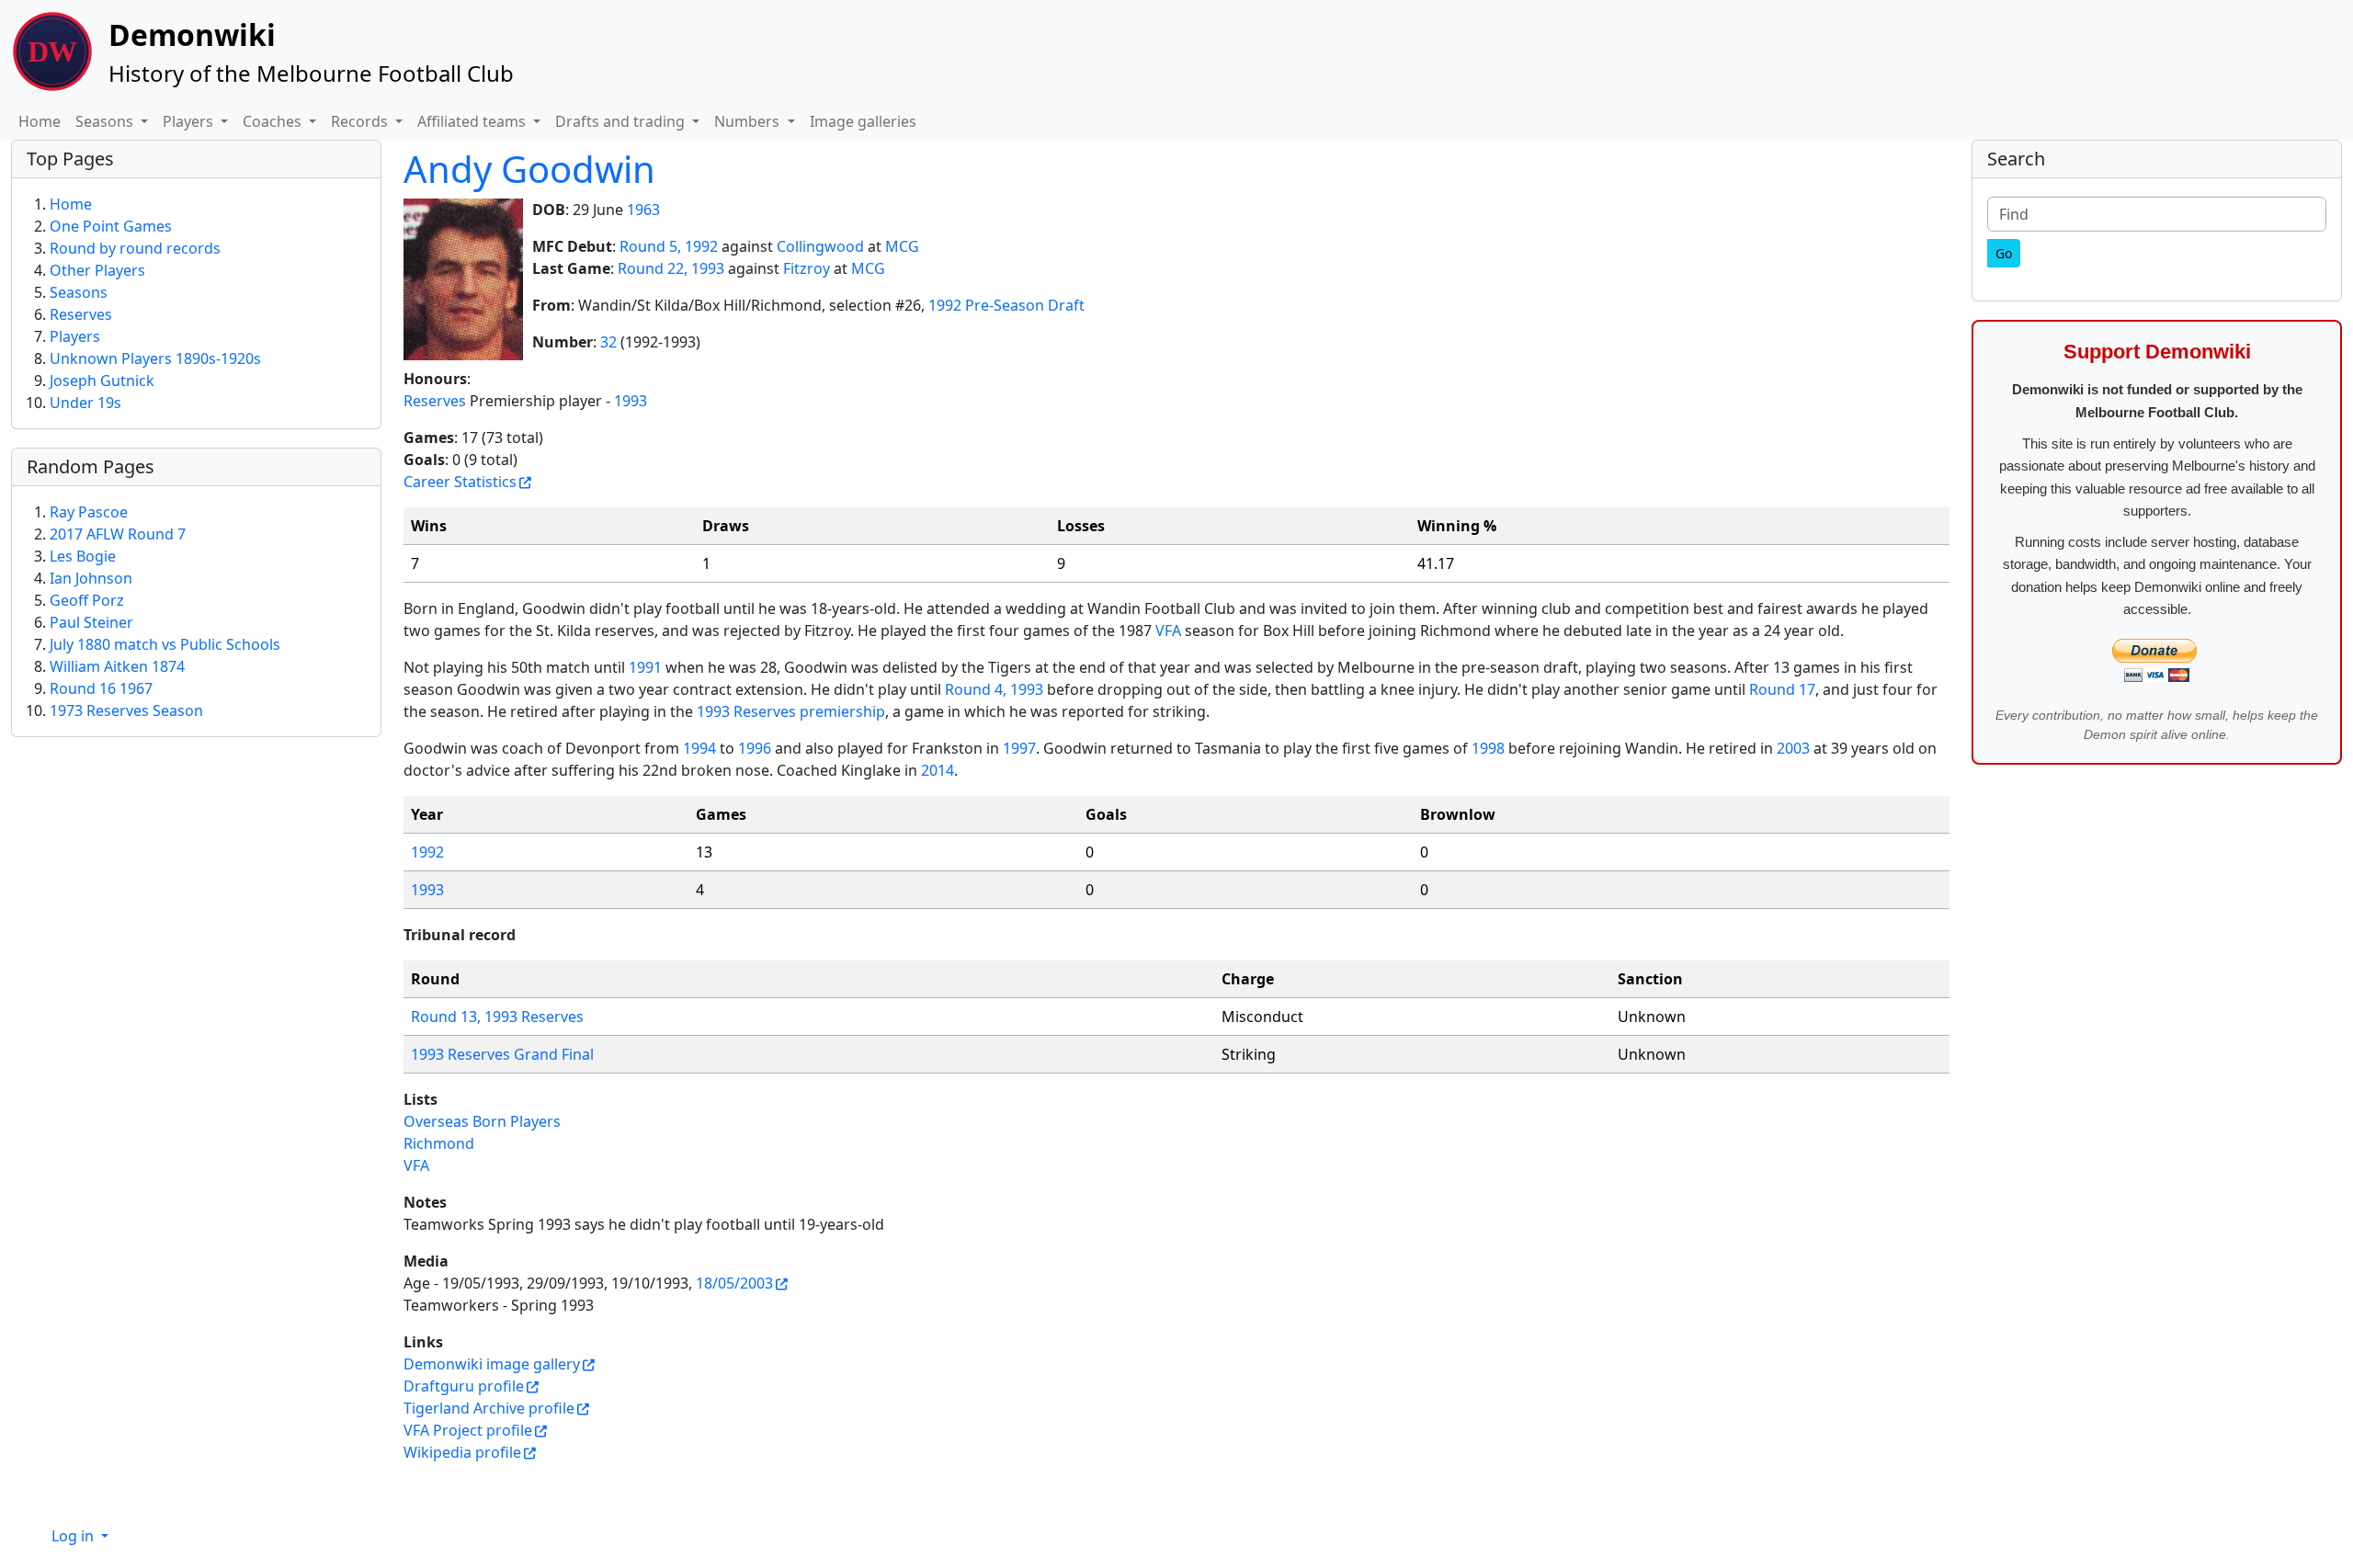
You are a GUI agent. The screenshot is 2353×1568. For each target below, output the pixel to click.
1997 (1019, 748)
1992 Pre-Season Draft (1006, 305)
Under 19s (85, 403)
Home (40, 121)
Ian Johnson (91, 578)
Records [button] (361, 121)
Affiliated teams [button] (473, 121)
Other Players (97, 270)
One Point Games (111, 226)
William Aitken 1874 (117, 666)
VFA (1168, 631)
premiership (842, 711)
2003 (1793, 748)
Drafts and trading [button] (622, 121)
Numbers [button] (749, 121)
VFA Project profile (468, 1430)
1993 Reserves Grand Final (502, 1054)
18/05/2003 (734, 1283)
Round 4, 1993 (994, 689)
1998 (1488, 748)
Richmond (439, 1143)
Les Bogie (83, 556)
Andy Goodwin (529, 169)
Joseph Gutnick (102, 381)
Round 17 (1782, 689)
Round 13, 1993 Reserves (497, 1017)
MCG (902, 246)
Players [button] (190, 121)
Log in (74, 1536)
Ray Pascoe (89, 512)
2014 (938, 770)
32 (608, 342)
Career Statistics (460, 482)
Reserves (435, 401)
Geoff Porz (87, 600)
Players (75, 336)
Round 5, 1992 (669, 246)
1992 (427, 852)
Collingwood (820, 246)
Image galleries (863, 121)
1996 (755, 748)
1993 (631, 401)
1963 (643, 210)
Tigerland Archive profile (489, 1408)
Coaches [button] (274, 121)
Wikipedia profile (462, 1452)
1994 (699, 748)
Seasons (79, 292)
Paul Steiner (91, 622)
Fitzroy (807, 268)
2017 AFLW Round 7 (118, 534)
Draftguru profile (464, 1386)
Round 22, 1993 (671, 268)
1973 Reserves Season (126, 710)
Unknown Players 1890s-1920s (155, 358)
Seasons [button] (106, 121)
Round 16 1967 (101, 688)
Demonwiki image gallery (492, 1364)
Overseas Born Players (482, 1121)
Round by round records (135, 248)
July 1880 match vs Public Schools (165, 644)
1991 (645, 667)
